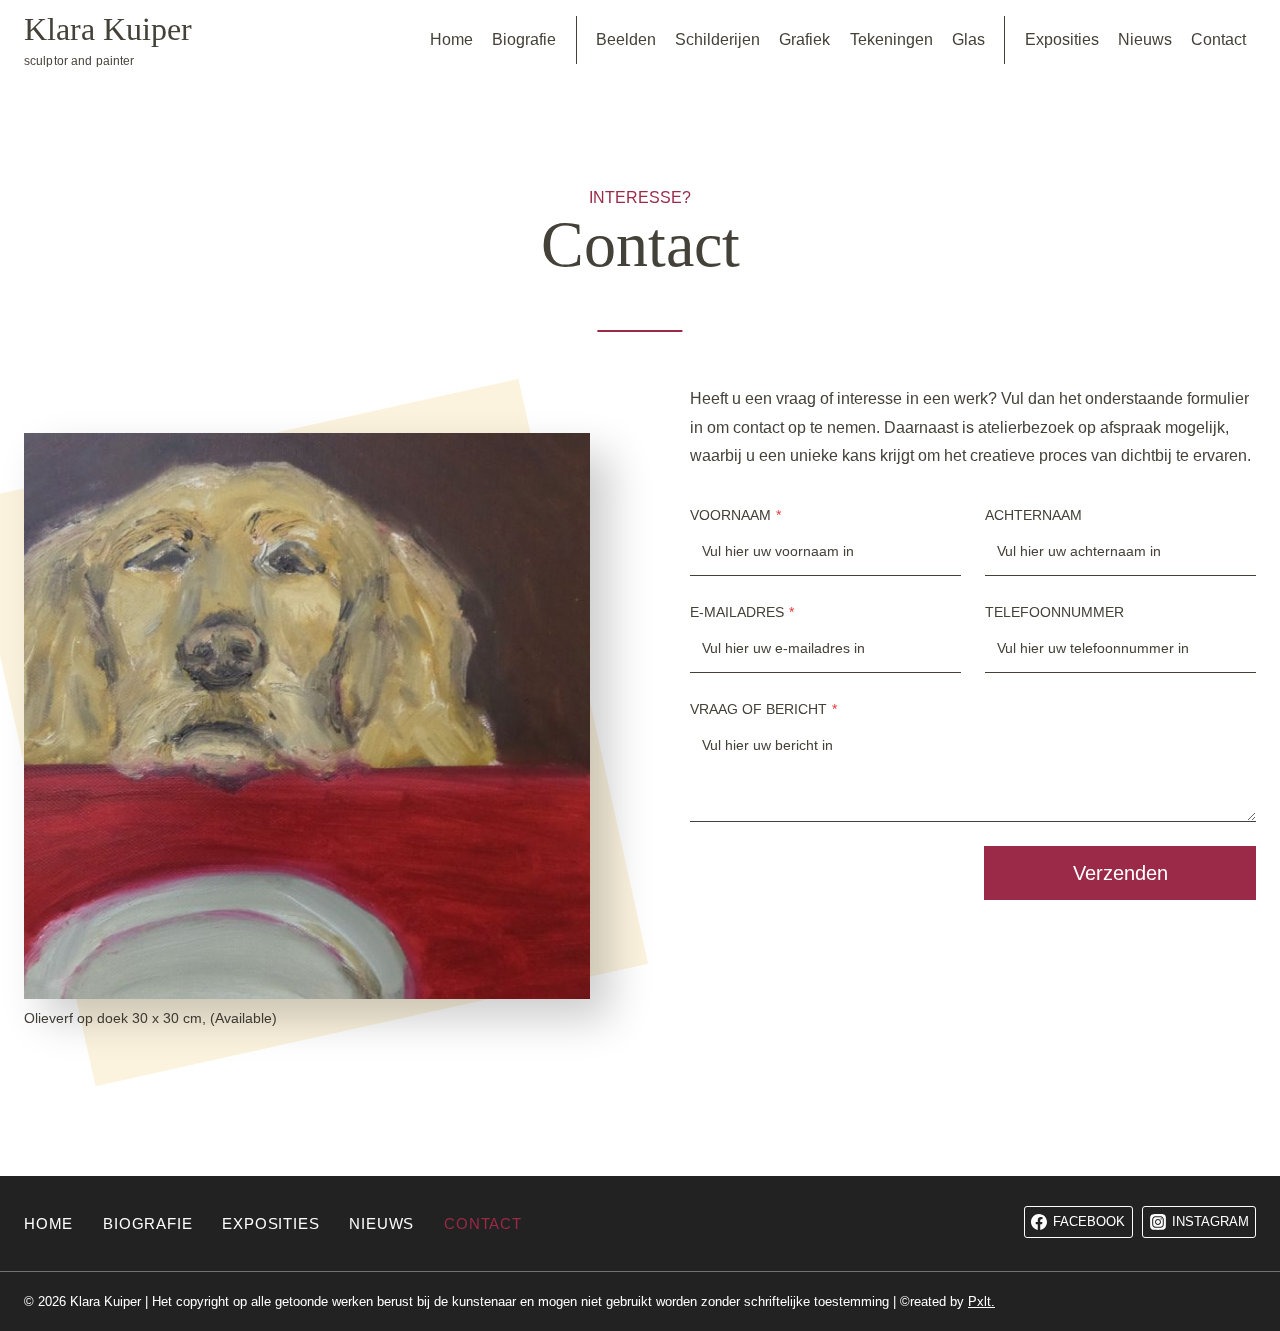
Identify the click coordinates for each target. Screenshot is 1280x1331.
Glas (968, 39)
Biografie (524, 39)
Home (451, 39)
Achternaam (1033, 515)
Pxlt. (981, 1301)
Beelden (626, 39)
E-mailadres (742, 612)
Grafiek (804, 39)
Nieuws (1145, 39)
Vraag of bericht (763, 709)
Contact (1218, 39)
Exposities (1062, 39)
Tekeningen (891, 39)
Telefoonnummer (1054, 612)
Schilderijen (717, 39)
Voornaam (735, 515)
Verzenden (1120, 873)
